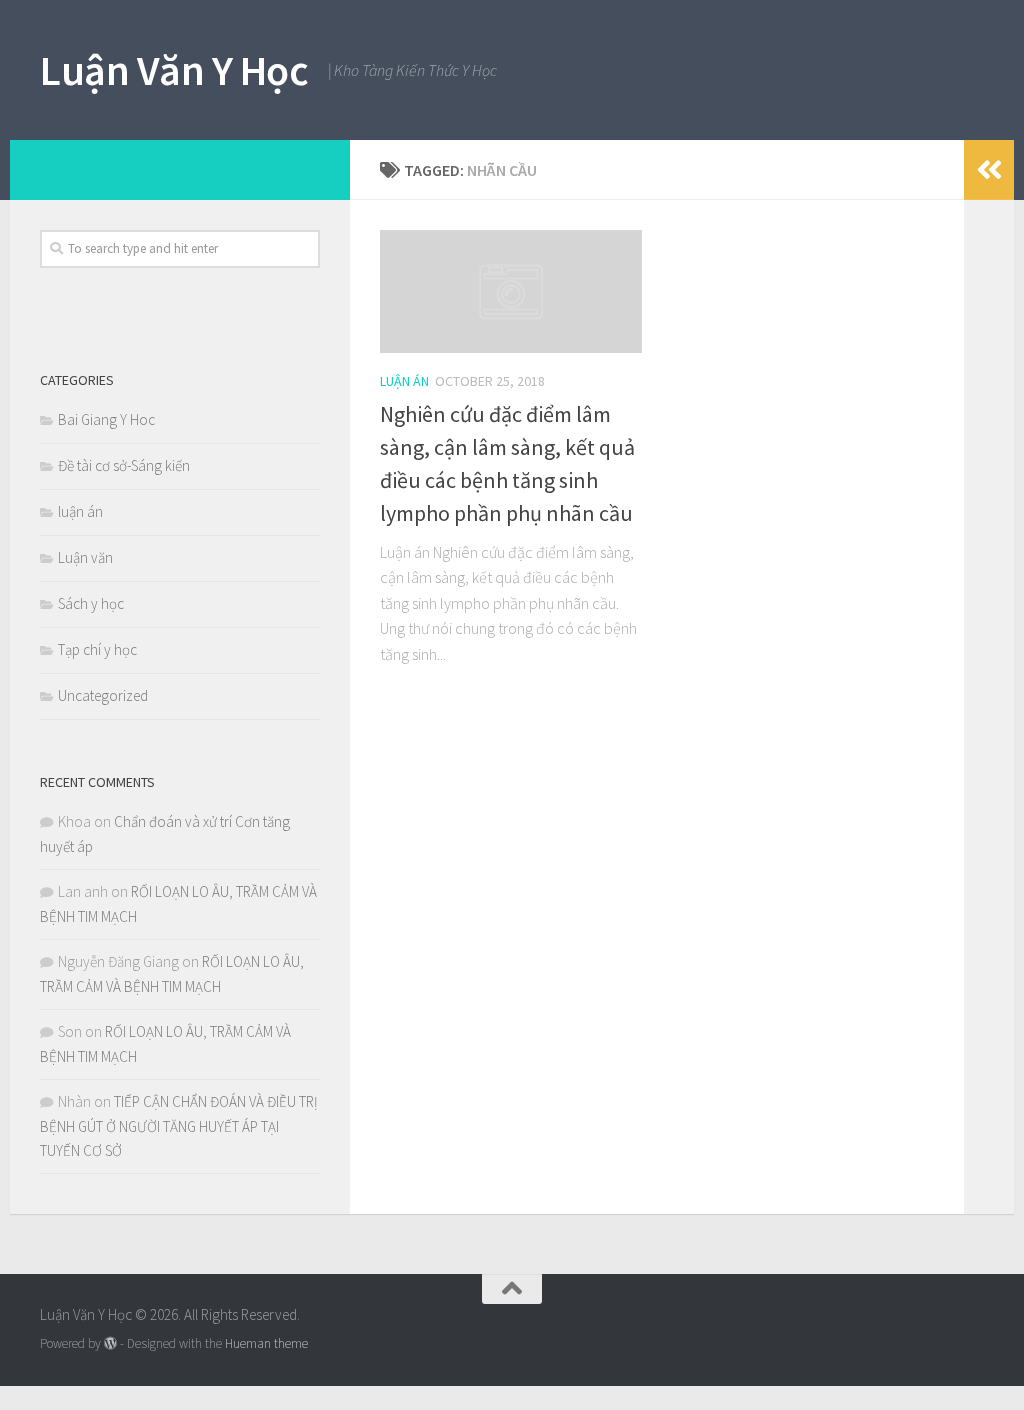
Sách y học (91, 603)
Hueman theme (266, 1343)
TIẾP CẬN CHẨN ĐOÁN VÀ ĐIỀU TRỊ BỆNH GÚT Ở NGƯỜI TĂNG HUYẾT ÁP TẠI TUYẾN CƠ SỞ (179, 1126)
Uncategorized (103, 695)
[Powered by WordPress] (110, 1343)
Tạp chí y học (97, 649)
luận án (404, 381)
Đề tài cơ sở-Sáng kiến (124, 465)
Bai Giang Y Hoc (106, 419)
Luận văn (85, 557)
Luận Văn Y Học (174, 70)
